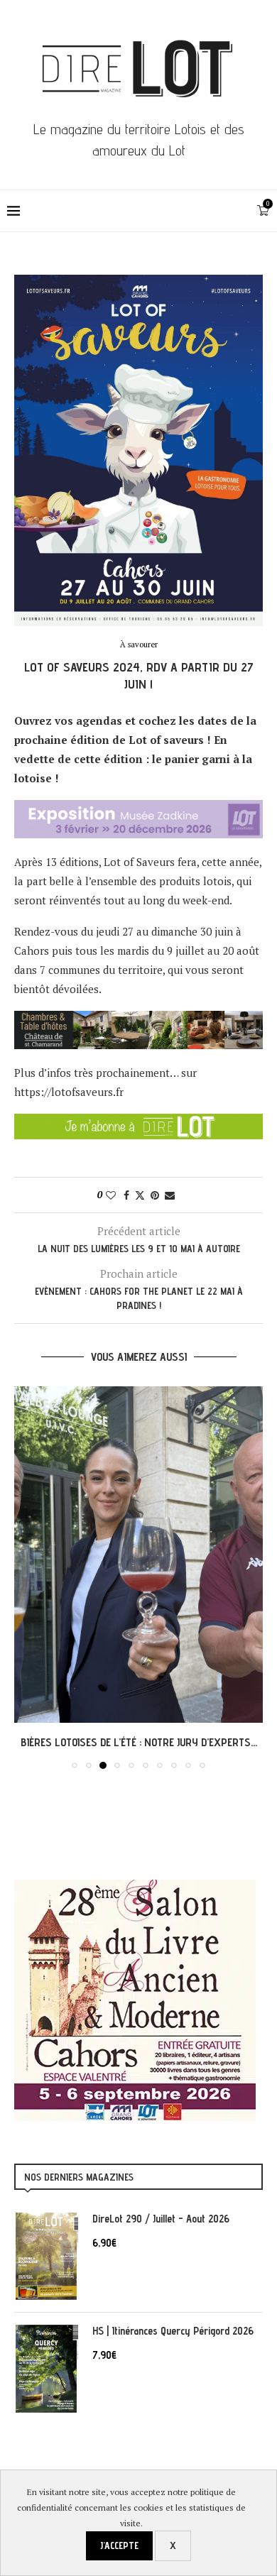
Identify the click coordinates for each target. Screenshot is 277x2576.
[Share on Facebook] (126, 1195)
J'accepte (119, 2545)
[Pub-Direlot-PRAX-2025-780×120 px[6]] (138, 809)
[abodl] (138, 1123)
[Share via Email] (170, 1195)
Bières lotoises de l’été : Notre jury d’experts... (139, 1742)
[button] (26, 1577)
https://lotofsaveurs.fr (69, 1092)
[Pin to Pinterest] (155, 1195)
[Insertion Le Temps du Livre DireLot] (135, 1887)
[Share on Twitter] (140, 1195)
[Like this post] (111, 1195)
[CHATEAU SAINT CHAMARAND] (138, 1020)
